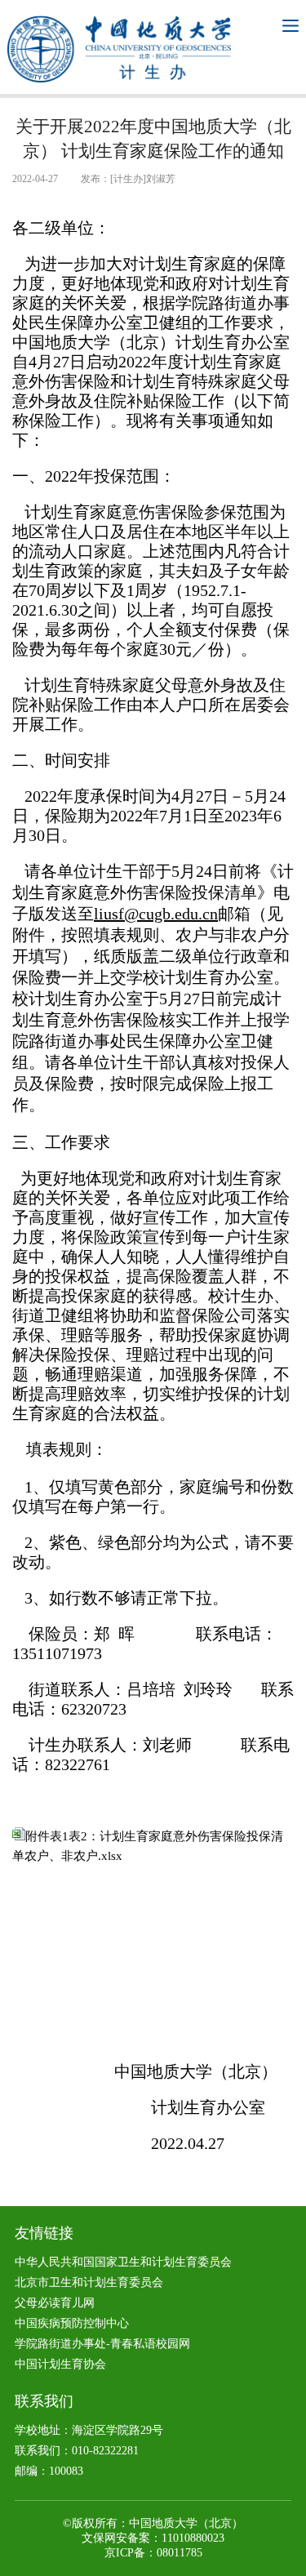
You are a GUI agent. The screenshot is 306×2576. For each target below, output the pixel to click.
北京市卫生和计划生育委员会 (89, 2282)
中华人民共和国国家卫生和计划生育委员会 (123, 2262)
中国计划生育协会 (60, 2364)
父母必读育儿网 (55, 2303)
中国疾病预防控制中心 (72, 2323)
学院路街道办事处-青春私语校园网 (102, 2344)
